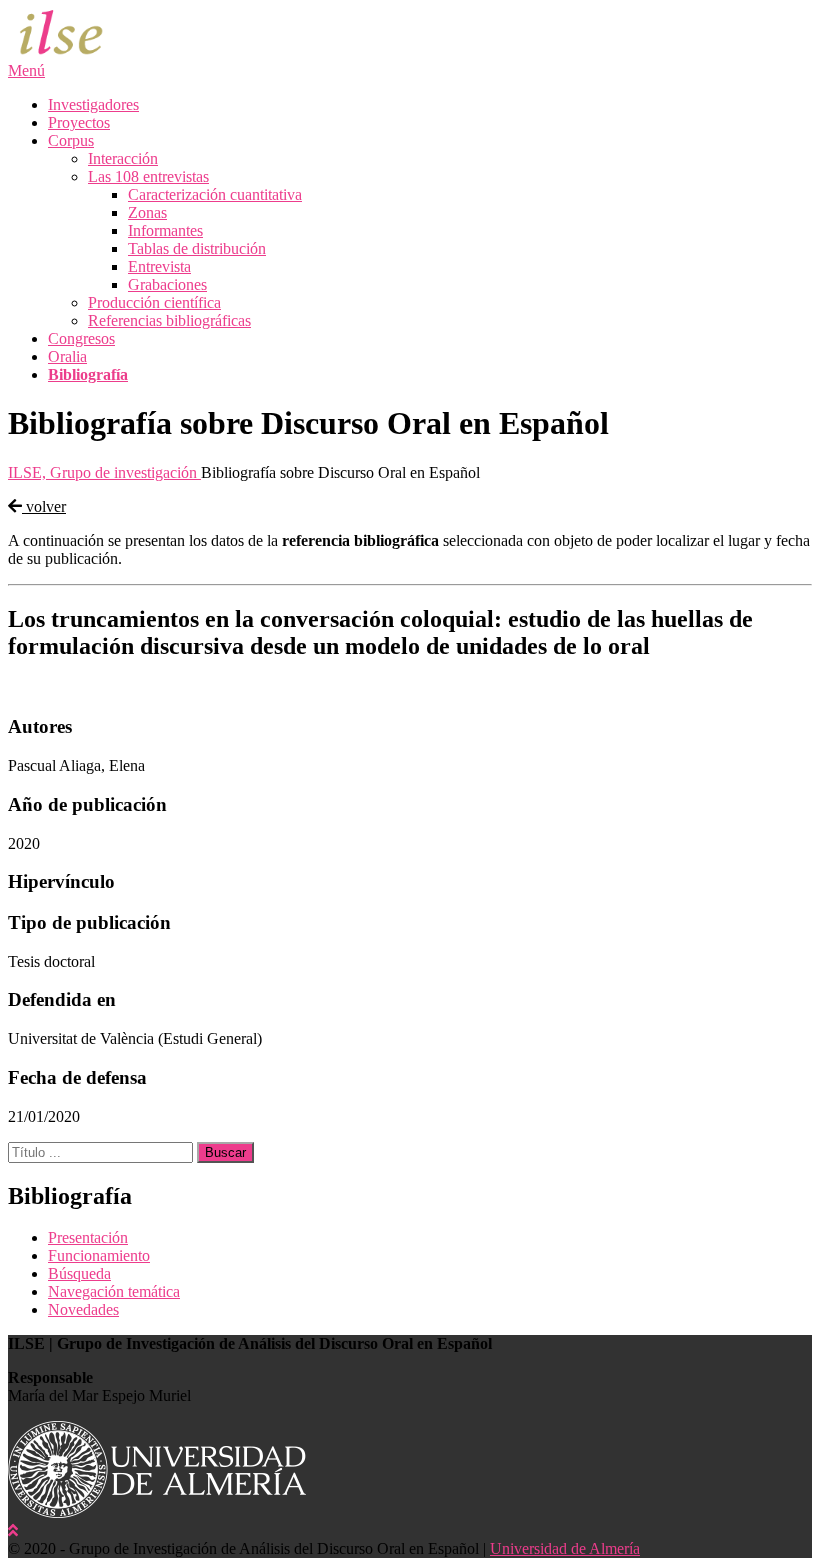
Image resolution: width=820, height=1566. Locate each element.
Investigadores (93, 104)
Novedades (83, 1309)
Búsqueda (79, 1273)
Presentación (88, 1237)
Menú (26, 70)
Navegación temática (114, 1291)
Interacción (123, 158)
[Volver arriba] (13, 1530)
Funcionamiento (99, 1255)
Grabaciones (167, 284)
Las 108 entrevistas (148, 176)
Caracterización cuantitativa (215, 194)
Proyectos (79, 122)
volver (44, 506)
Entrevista (159, 266)
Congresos (81, 338)
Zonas (147, 212)
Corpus (71, 140)
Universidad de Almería (565, 1548)
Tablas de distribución (197, 248)
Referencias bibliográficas (169, 320)
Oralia (67, 356)
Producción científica (154, 302)
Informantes (165, 230)
